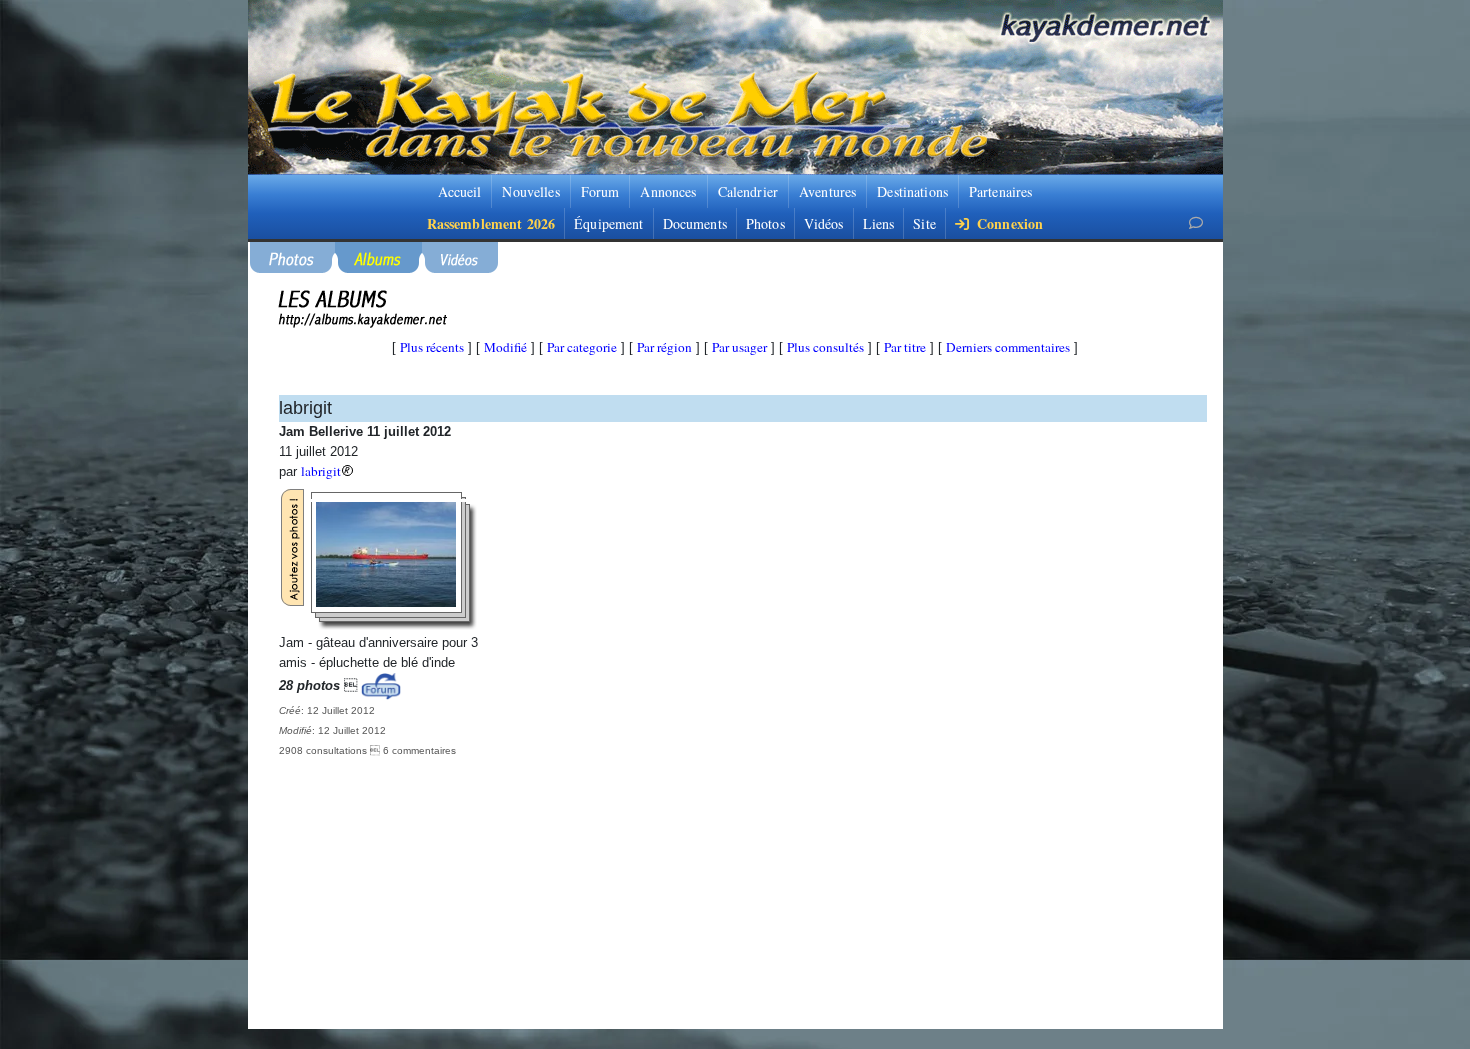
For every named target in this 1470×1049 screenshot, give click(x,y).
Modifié (505, 347)
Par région (664, 347)
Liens (879, 223)
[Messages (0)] (1196, 223)
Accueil (460, 191)
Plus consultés (825, 347)
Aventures (827, 191)
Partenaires (1001, 191)
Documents (695, 223)
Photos (765, 223)
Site (924, 223)
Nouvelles (530, 191)
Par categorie (582, 347)
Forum (600, 191)
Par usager (739, 347)
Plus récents (432, 347)
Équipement (608, 223)
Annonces (668, 191)
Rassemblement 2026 (491, 223)
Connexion (1008, 223)
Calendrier (748, 191)
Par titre (905, 347)
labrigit (321, 471)
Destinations (912, 191)
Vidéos (824, 223)
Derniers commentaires (1008, 347)
